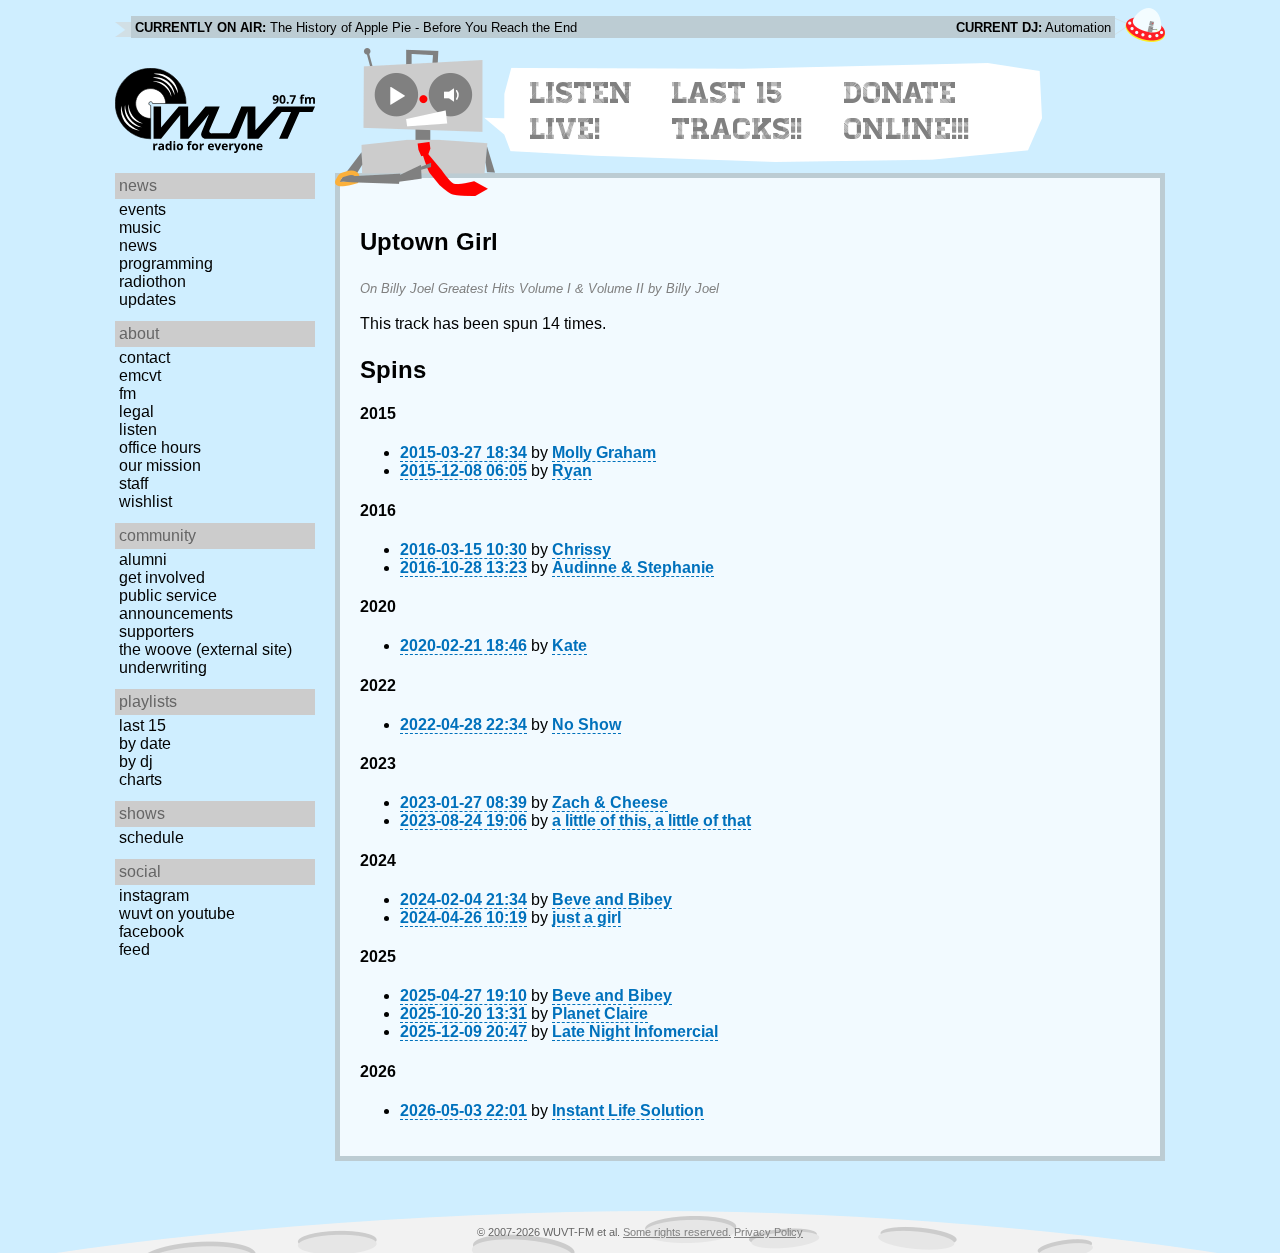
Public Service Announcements (176, 604)
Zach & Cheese (610, 802)
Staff (133, 483)
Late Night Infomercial (635, 1031)
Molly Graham (604, 452)
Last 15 (142, 725)
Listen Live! (581, 111)
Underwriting (163, 667)
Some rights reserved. (677, 1232)
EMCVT (140, 375)
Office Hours (160, 447)
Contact (144, 357)
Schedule (151, 837)
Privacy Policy (768, 1232)
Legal (136, 411)
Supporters (156, 631)
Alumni (143, 559)
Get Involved (162, 577)
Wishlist (145, 501)
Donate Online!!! (907, 111)
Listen (138, 429)
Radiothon (152, 281)
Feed (134, 949)
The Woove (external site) (205, 649)
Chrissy (581, 549)
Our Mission (160, 465)
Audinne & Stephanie (633, 567)
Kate (569, 645)
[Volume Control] (453, 94)
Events (142, 209)
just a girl (586, 917)
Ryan (572, 470)
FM (127, 393)
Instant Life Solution (628, 1110)
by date (145, 743)
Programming (166, 263)
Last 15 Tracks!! (737, 111)
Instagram (154, 895)
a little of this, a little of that (651, 820)
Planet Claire (600, 1013)
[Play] (396, 94)
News (138, 245)
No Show (586, 724)
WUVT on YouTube (177, 913)
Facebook (151, 931)
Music (140, 227)
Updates (147, 299)
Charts (140, 779)
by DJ (136, 761)
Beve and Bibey (612, 899)
